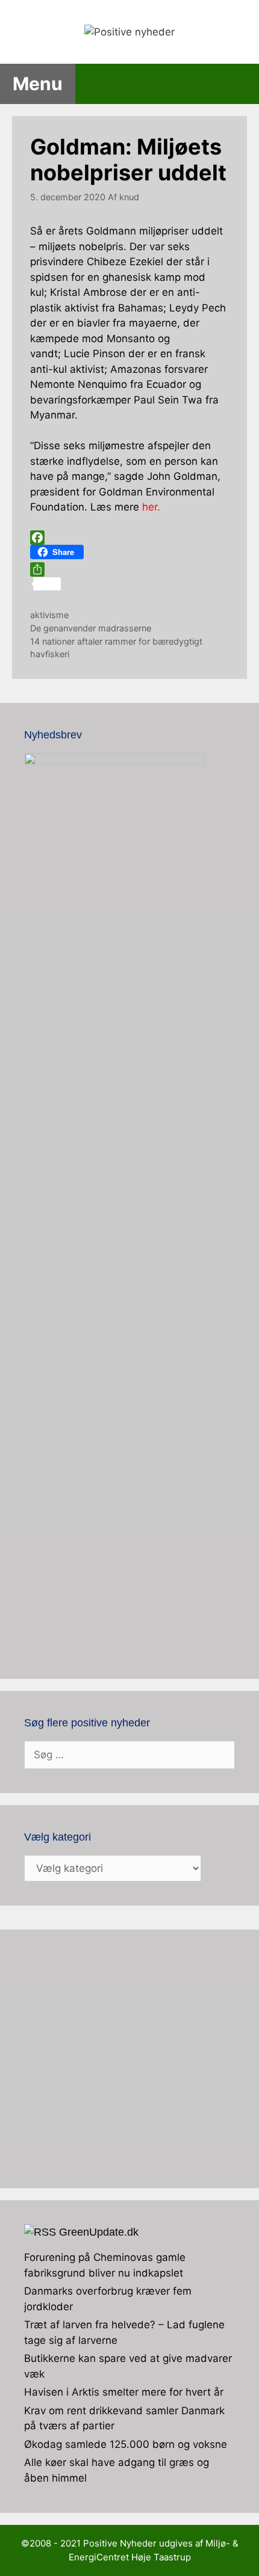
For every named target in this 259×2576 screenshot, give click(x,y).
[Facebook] (129, 538)
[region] (129, 2059)
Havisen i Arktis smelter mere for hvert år (124, 2392)
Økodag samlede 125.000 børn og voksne (126, 2444)
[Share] (129, 569)
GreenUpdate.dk (99, 2232)
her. (151, 507)
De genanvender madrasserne (91, 628)
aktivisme (49, 615)
